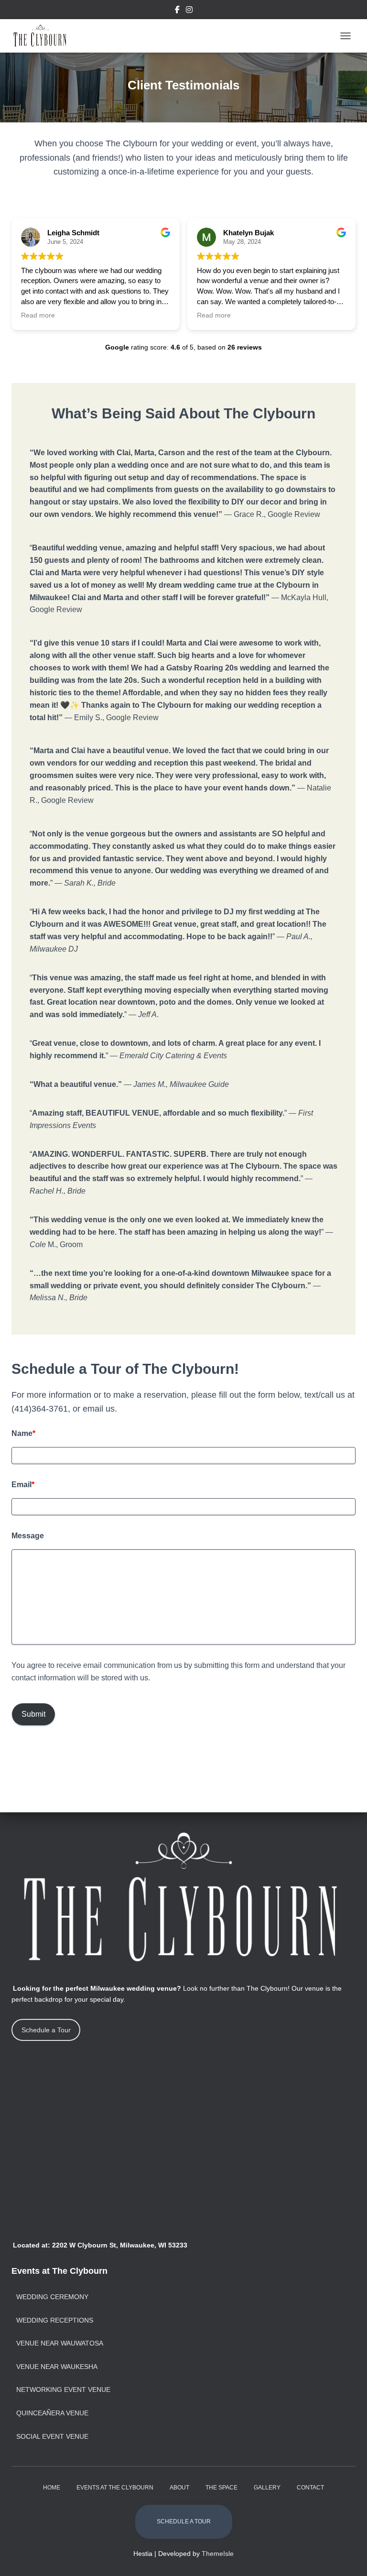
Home (52, 2488)
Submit (33, 1714)
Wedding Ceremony (52, 2297)
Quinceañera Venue (52, 2413)
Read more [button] (38, 315)
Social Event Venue (52, 2436)
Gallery (267, 2488)
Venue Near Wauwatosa (60, 2343)
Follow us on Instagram (189, 11)
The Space (221, 2488)
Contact (310, 2488)
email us (99, 1409)
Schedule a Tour (46, 2030)
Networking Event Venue (63, 2390)
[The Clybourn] (44, 36)
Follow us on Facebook (177, 11)
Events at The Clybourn (115, 2488)
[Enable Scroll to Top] (348, 2557)
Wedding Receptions (55, 2320)
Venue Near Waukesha (57, 2367)
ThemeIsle (218, 2554)
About (179, 2488)
